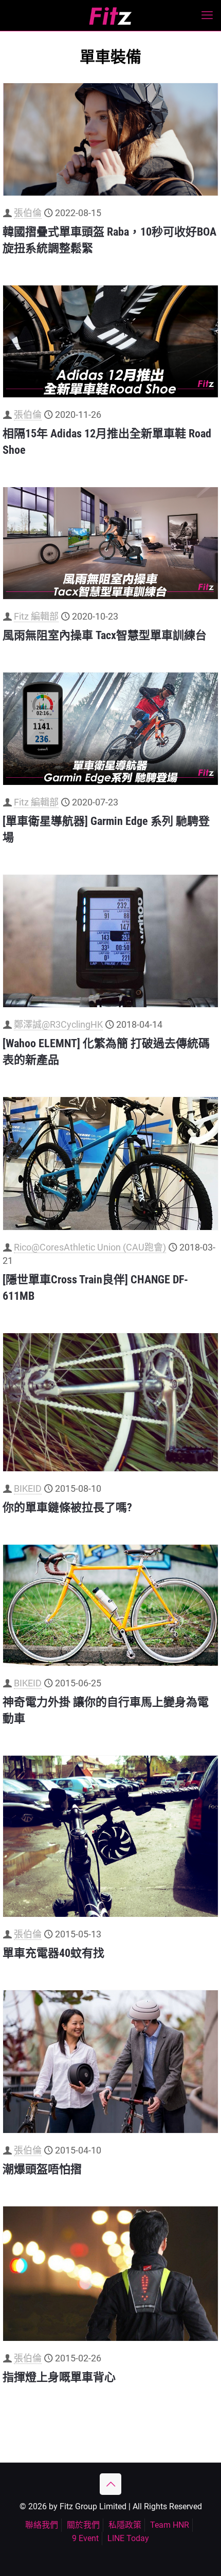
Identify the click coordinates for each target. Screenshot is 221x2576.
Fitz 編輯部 (36, 616)
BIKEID (28, 1488)
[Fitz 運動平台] (110, 15)
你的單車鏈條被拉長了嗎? (67, 1507)
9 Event (85, 2538)
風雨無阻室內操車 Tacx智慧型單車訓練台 (105, 635)
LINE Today (128, 2538)
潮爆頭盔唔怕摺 (42, 2169)
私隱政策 (125, 2525)
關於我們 (83, 2525)
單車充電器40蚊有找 (53, 1953)
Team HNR (170, 2525)
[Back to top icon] (110, 2484)
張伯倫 (28, 213)
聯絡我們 (42, 2525)
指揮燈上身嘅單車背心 (59, 2377)
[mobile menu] (207, 15)
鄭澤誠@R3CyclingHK (58, 1024)
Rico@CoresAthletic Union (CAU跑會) (90, 1247)
